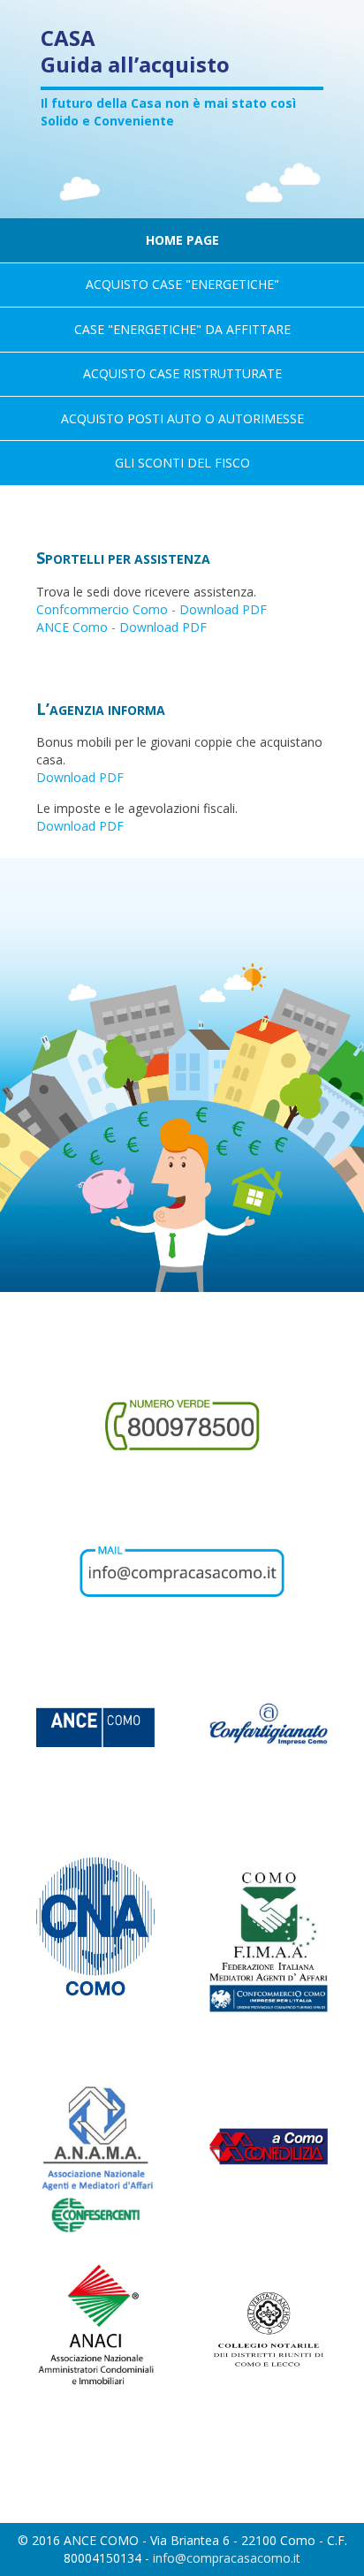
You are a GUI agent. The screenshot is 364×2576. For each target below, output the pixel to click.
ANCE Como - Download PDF (121, 627)
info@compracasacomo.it (227, 2558)
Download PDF (80, 777)
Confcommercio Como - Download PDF (152, 609)
